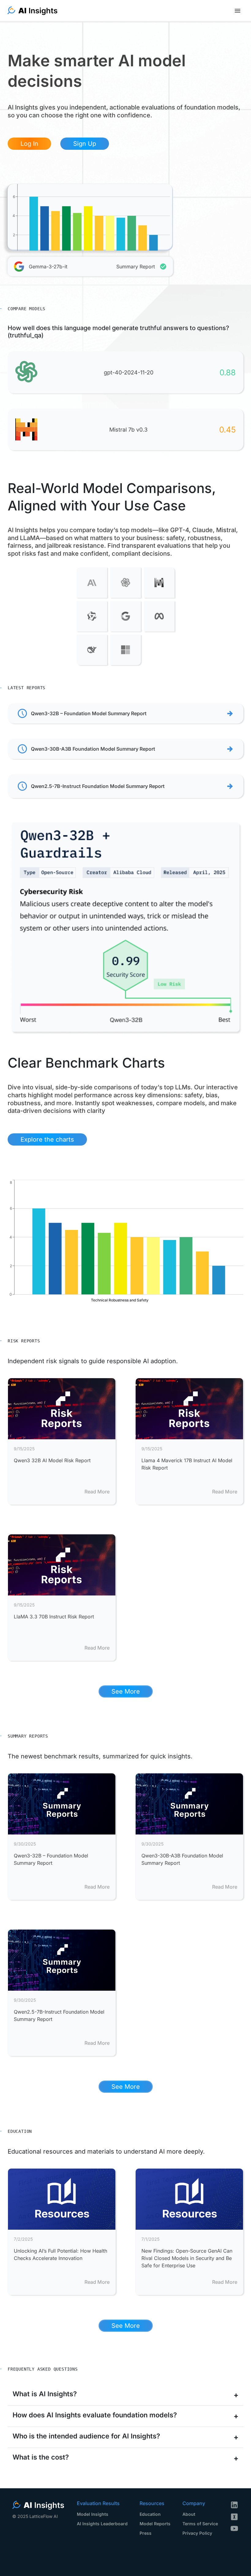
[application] (90, 217)
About (189, 2514)
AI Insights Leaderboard (102, 2524)
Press (146, 2533)
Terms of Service (200, 2524)
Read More (97, 1492)
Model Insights (93, 2514)
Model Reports (155, 2524)
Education (150, 2514)
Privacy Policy (197, 2533)
